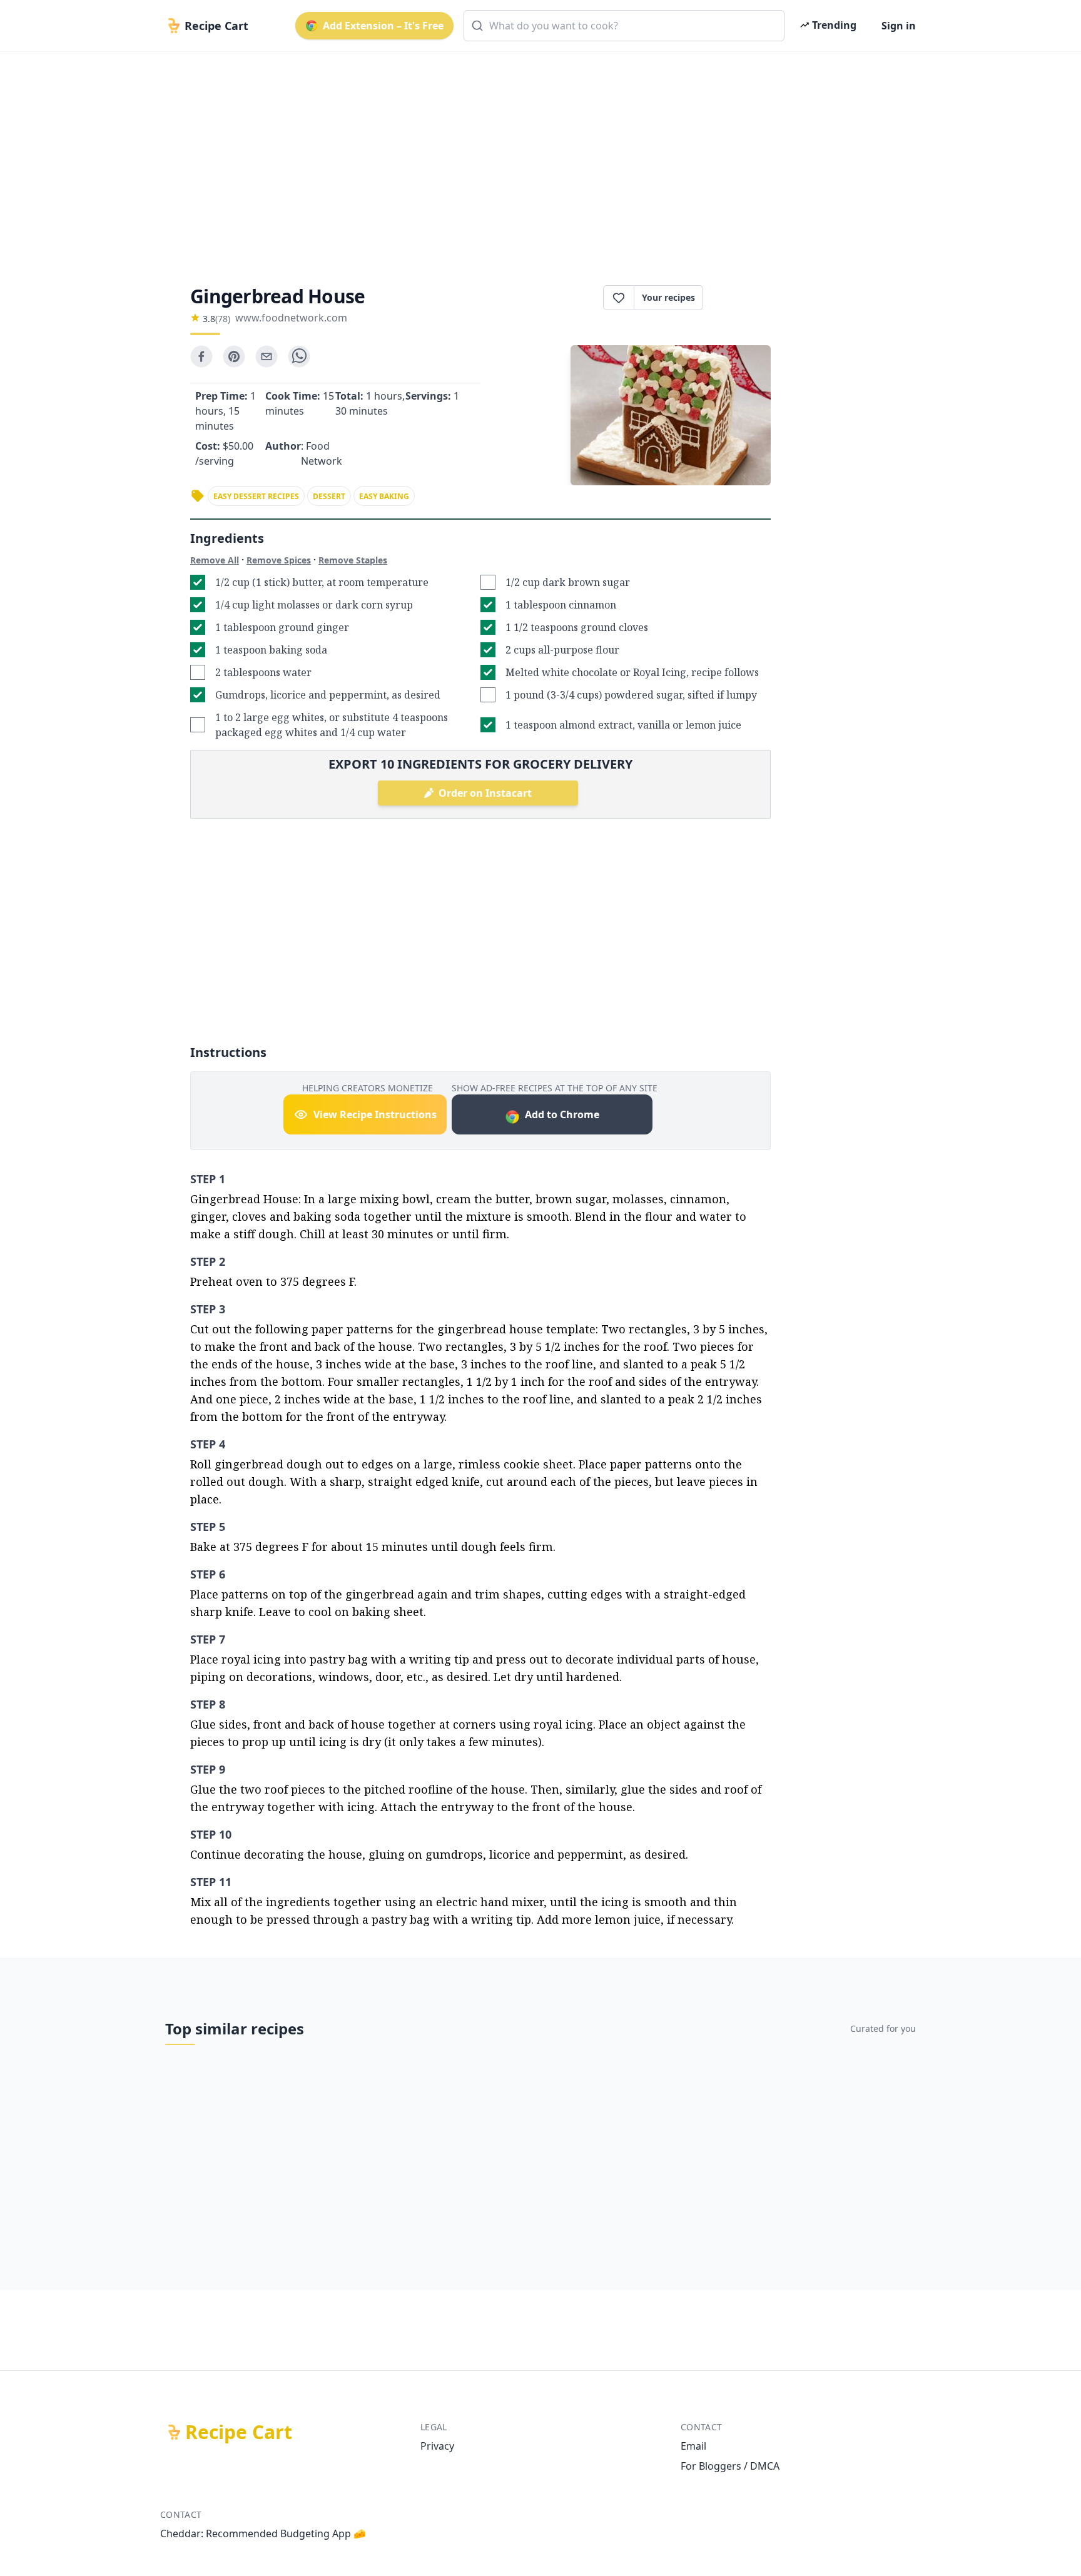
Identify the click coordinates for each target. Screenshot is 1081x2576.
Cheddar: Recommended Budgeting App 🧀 (263, 2533)
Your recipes (668, 297)
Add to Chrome (562, 1114)
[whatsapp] (299, 356)
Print (743, 298)
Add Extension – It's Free (383, 26)
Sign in (899, 26)
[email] (266, 356)
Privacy (437, 2446)
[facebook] (201, 356)
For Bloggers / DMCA (730, 2466)
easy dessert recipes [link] (256, 496)
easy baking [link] (384, 496)
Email (693, 2446)
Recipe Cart (239, 2432)
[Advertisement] (535, 158)
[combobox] (624, 26)
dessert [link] (329, 496)
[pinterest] (234, 356)
